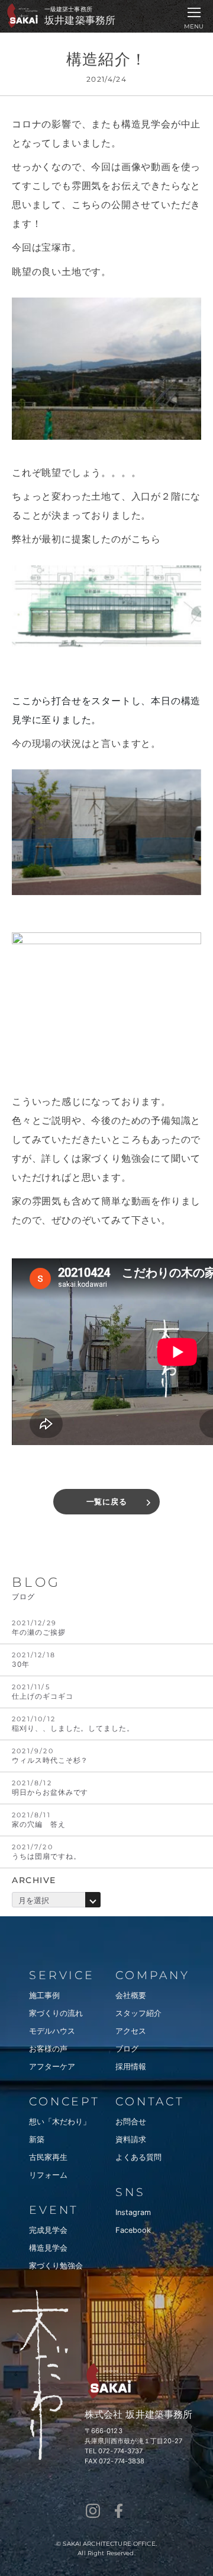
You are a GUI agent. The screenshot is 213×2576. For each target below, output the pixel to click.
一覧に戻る (107, 1502)
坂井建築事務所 (80, 20)
